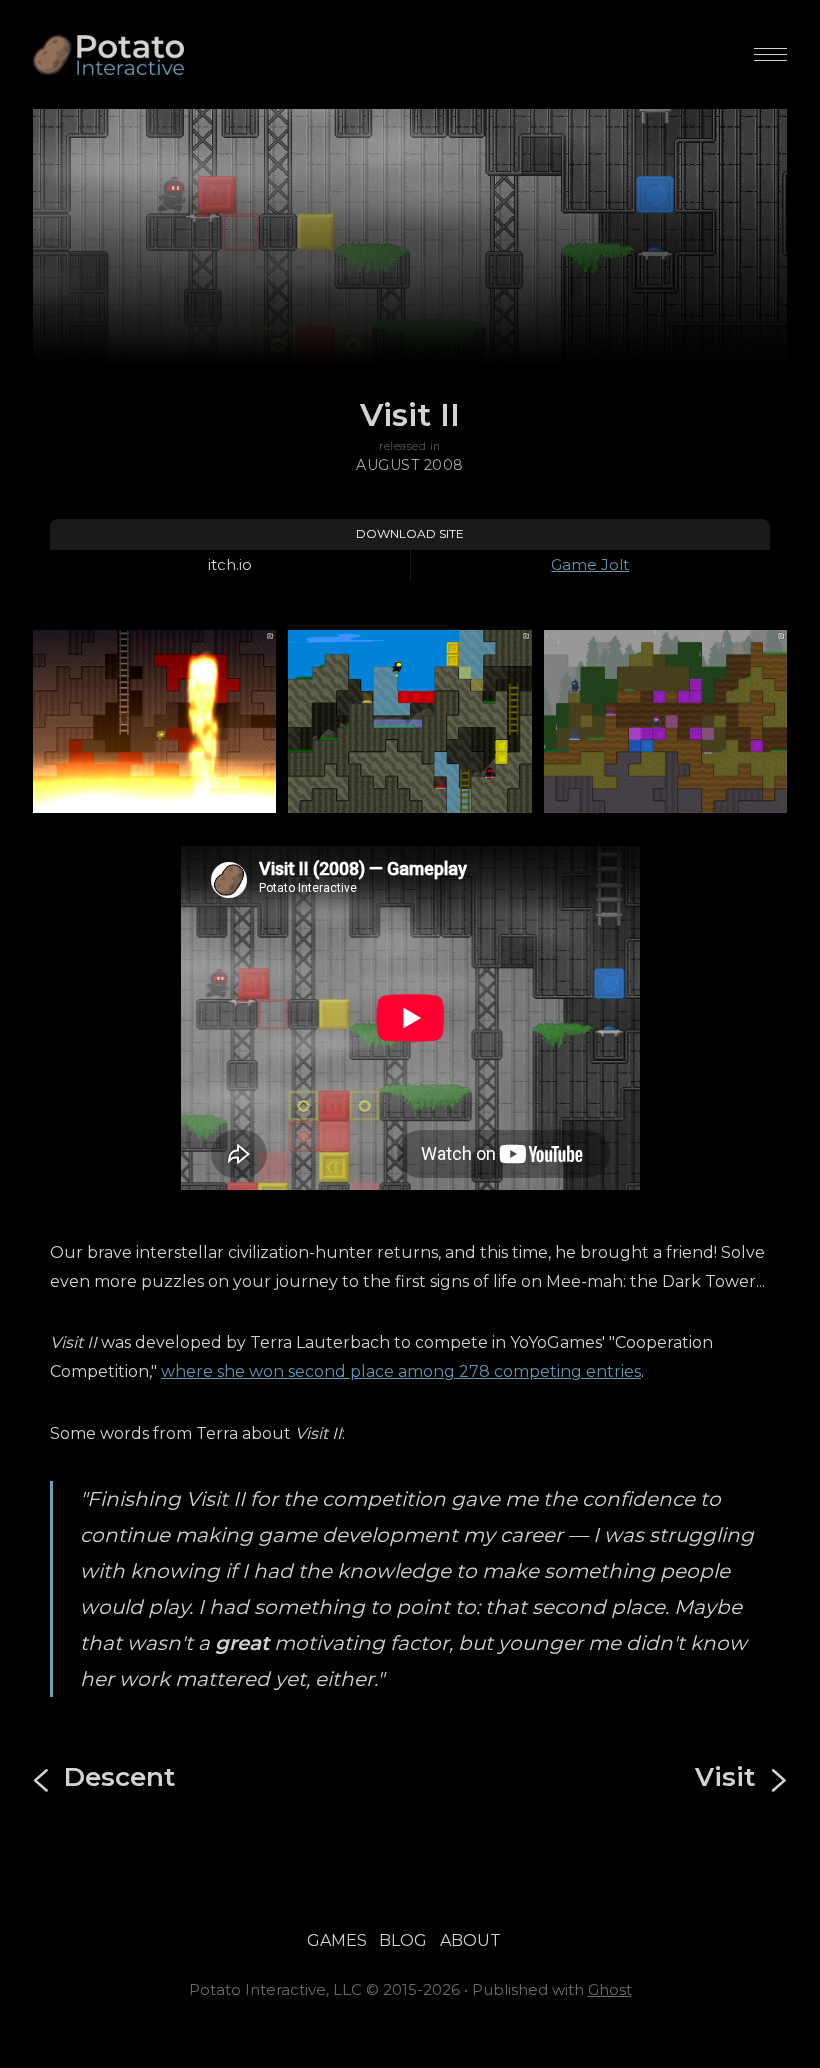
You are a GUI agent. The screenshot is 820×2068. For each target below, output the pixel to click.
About (470, 1940)
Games (337, 1940)
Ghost (610, 1989)
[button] (770, 54)
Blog (403, 1940)
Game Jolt (590, 564)
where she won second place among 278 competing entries (401, 1371)
